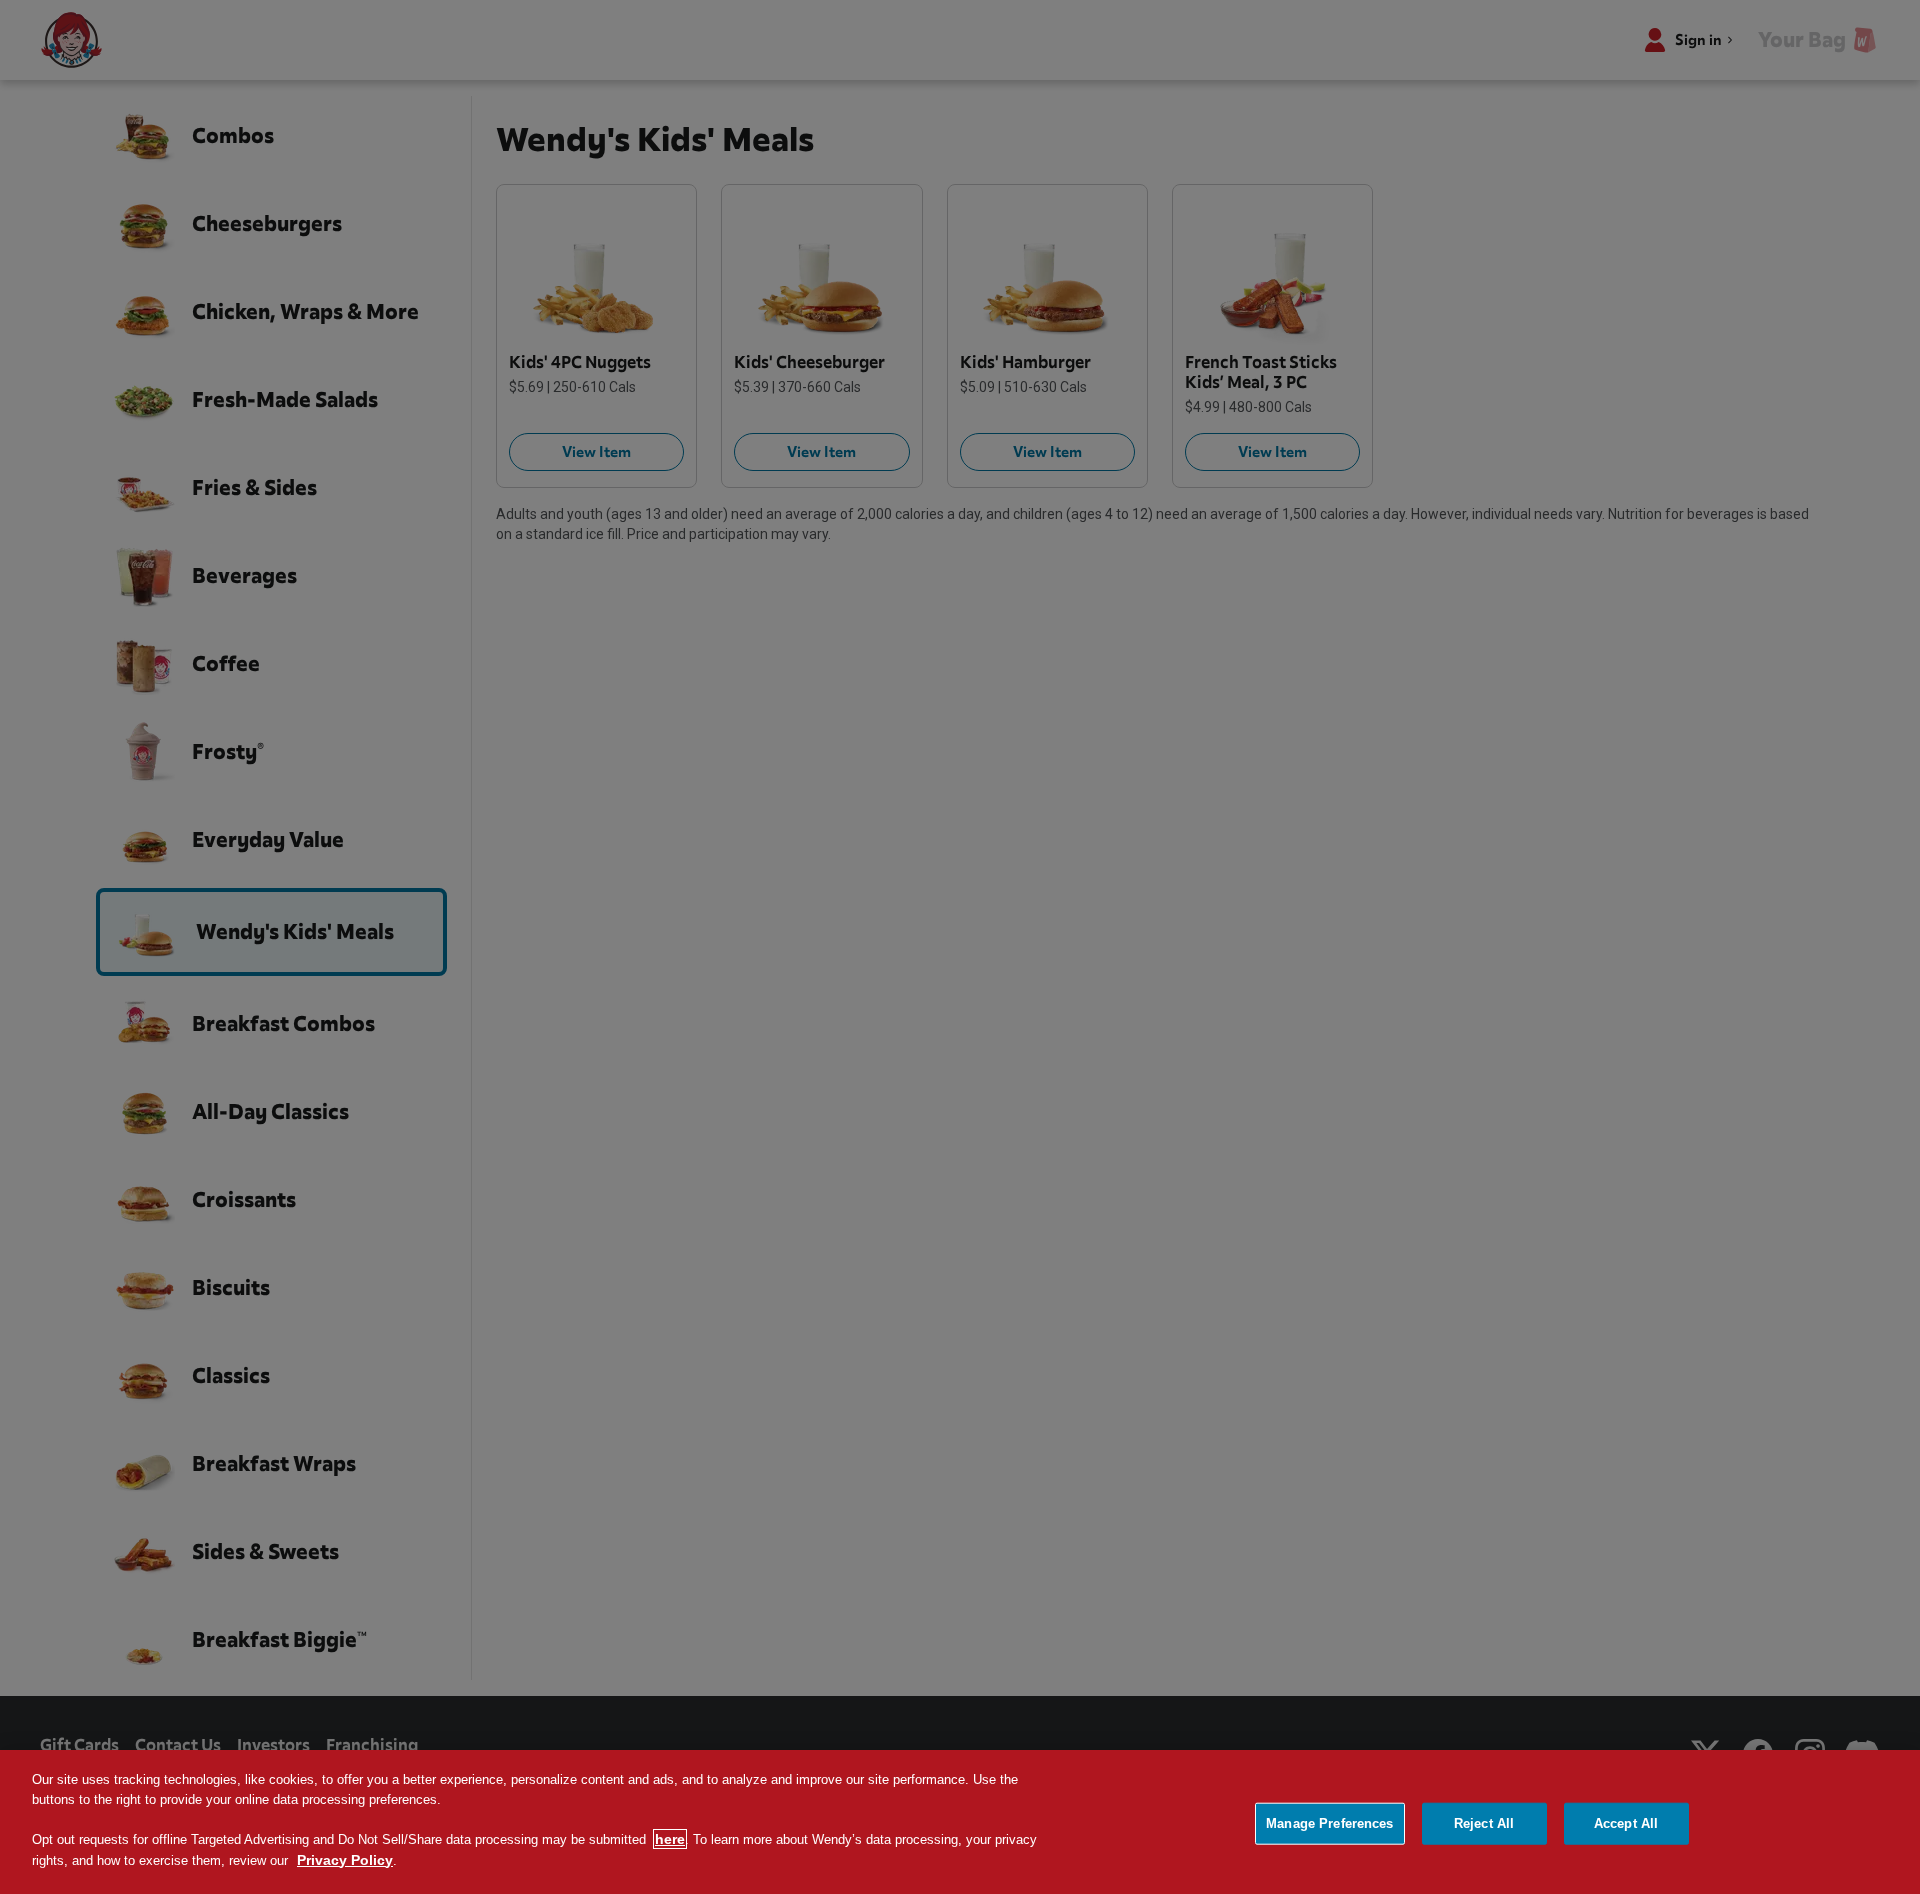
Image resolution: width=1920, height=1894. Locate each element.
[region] (960, 1822)
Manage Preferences (1329, 1823)
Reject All (1484, 1823)
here (670, 1839)
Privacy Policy (345, 1860)
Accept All (1626, 1823)
